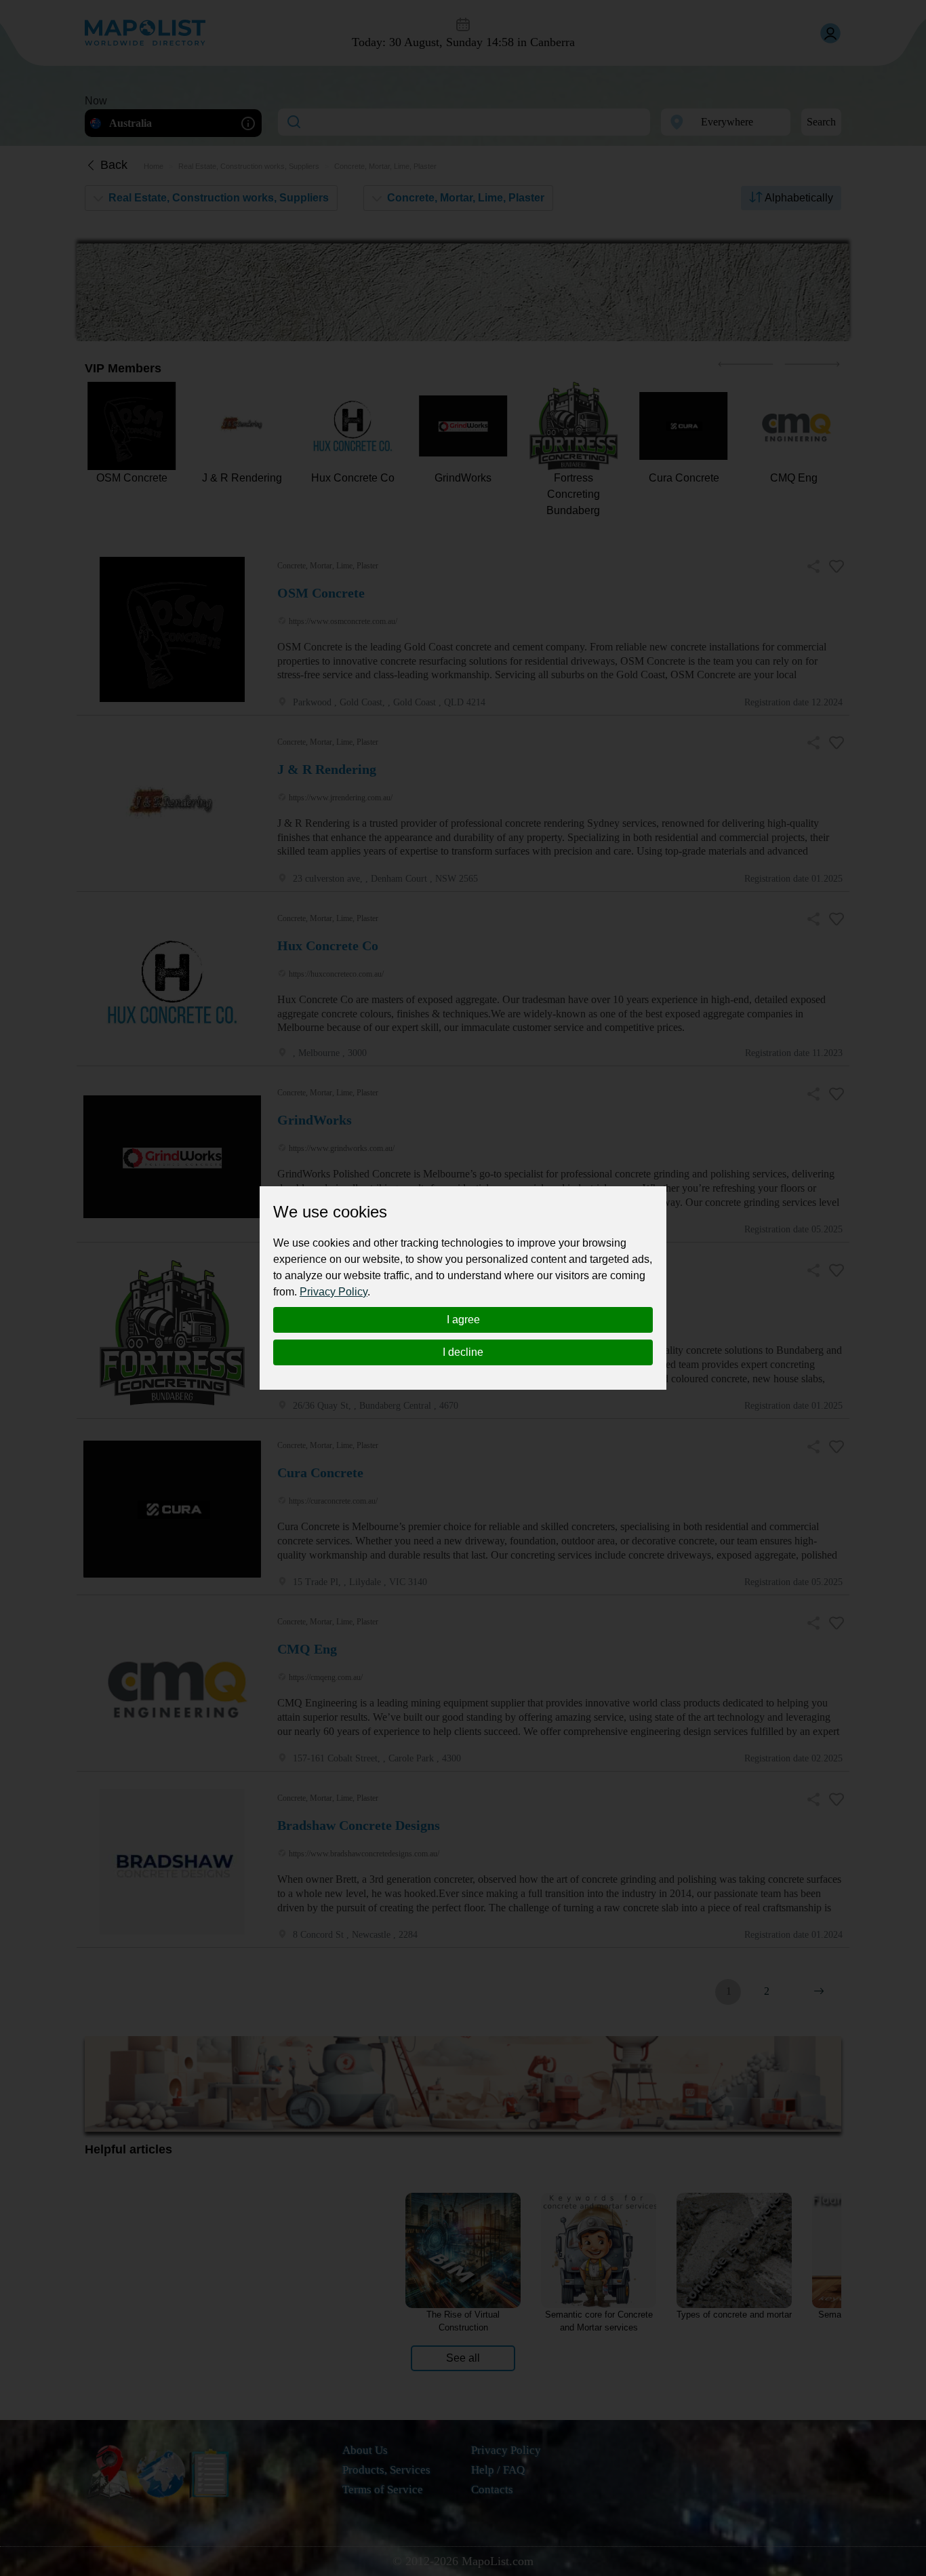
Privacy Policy (334, 1292)
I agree (463, 1320)
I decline (463, 1352)
